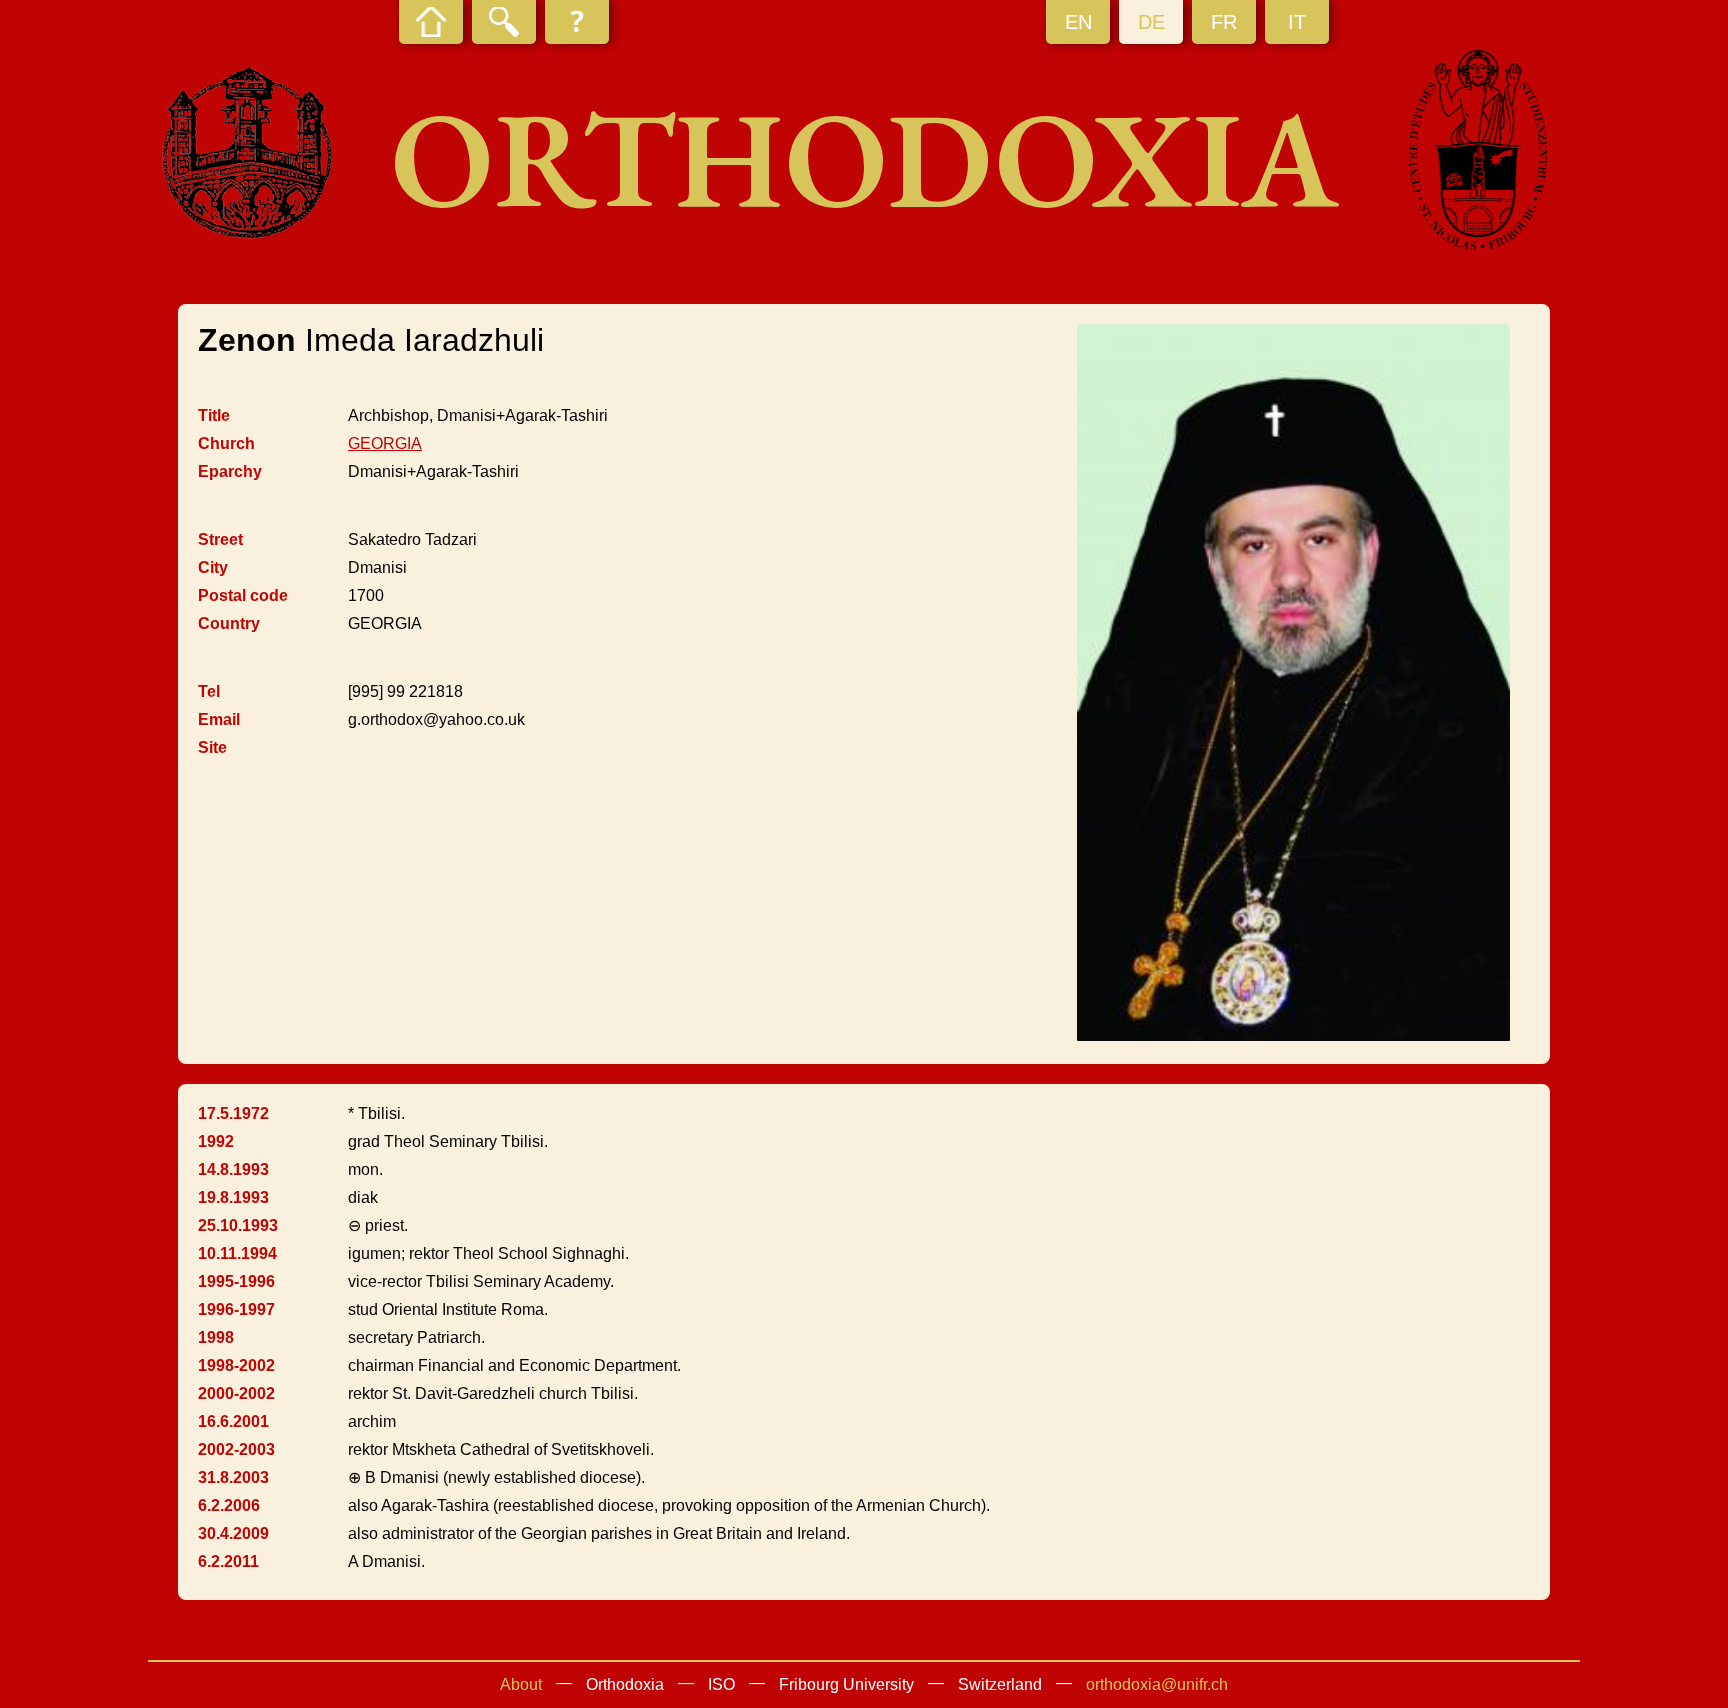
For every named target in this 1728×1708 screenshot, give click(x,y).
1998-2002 (236, 1365)
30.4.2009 (233, 1533)
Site (212, 747)
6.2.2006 (229, 1505)
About (521, 1684)
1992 (216, 1141)
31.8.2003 (233, 1477)
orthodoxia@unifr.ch (1157, 1684)
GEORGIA (385, 443)
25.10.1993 (238, 1225)
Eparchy (230, 471)
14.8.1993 (233, 1169)
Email (219, 719)
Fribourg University (846, 1684)
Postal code (243, 595)
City (213, 567)
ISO (721, 1684)
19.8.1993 (233, 1197)
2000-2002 (236, 1393)
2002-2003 (236, 1449)
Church (226, 443)
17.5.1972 (233, 1113)
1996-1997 (236, 1309)
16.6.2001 (233, 1421)
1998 (216, 1337)
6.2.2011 (228, 1561)
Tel (209, 691)
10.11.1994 (237, 1253)
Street (220, 539)
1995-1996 (236, 1281)
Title (214, 415)
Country (229, 623)
